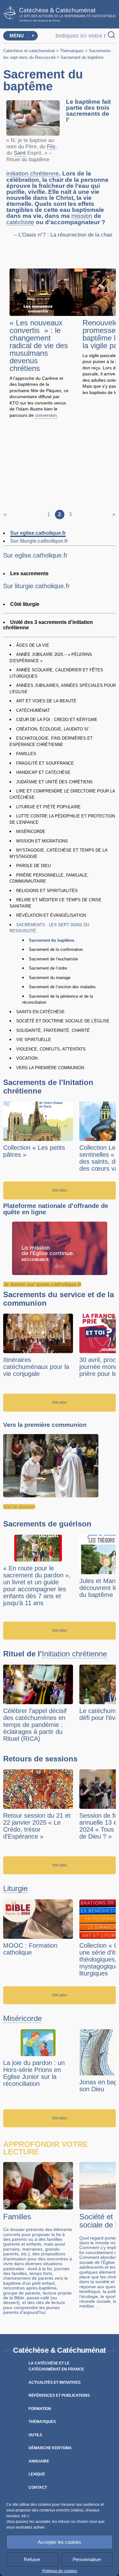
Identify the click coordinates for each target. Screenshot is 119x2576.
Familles (26, 754)
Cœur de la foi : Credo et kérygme (57, 720)
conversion (46, 415)
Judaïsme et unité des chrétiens (54, 782)
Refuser (32, 2559)
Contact (38, 2487)
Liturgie (15, 1889)
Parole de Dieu (33, 866)
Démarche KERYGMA (50, 2448)
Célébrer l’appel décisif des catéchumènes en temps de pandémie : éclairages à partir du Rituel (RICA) (35, 1725)
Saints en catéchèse (40, 1012)
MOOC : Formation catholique (30, 1949)
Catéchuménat (33, 710)
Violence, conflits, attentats (51, 1049)
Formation (40, 2409)
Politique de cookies (60, 2571)
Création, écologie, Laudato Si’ (53, 729)
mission (82, 216)
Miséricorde (31, 832)
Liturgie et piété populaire (48, 807)
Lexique (37, 2474)
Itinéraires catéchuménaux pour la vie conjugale (36, 1367)
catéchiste (20, 222)
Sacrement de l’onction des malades (62, 987)
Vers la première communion (50, 1068)
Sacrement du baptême (52, 940)
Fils (51, 147)
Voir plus (60, 1190)
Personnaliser (87, 2559)
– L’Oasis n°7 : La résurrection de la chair (63, 235)
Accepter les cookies (60, 2542)
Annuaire (39, 2461)
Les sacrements (29, 573)
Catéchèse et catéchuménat (29, 51)
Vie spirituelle (34, 1040)
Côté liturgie (25, 604)
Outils (35, 2435)
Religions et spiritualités (47, 891)
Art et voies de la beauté (46, 701)
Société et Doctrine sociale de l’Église (63, 1021)
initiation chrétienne (33, 174)
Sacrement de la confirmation (56, 949)
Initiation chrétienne (74, 1654)
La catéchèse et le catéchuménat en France (56, 2366)
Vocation (27, 1058)
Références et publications (59, 2395)
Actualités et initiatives (55, 2382)
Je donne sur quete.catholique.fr (42, 1284)
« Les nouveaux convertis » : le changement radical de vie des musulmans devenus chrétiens (39, 345)
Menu (17, 36)
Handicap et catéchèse (43, 772)
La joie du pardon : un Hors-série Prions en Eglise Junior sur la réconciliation (34, 2073)
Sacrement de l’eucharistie (53, 959)
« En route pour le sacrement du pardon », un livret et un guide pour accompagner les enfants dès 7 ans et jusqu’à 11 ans (37, 1586)
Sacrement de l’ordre (48, 968)
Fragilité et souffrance (45, 763)
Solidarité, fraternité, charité (53, 1030)
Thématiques (72, 51)
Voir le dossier (19, 1507)
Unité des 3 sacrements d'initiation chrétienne (48, 625)
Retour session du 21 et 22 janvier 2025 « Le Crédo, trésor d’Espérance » (37, 1826)
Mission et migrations (42, 841)
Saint (20, 153)
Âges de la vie (33, 645)
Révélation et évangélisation (51, 915)
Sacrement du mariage (50, 978)
